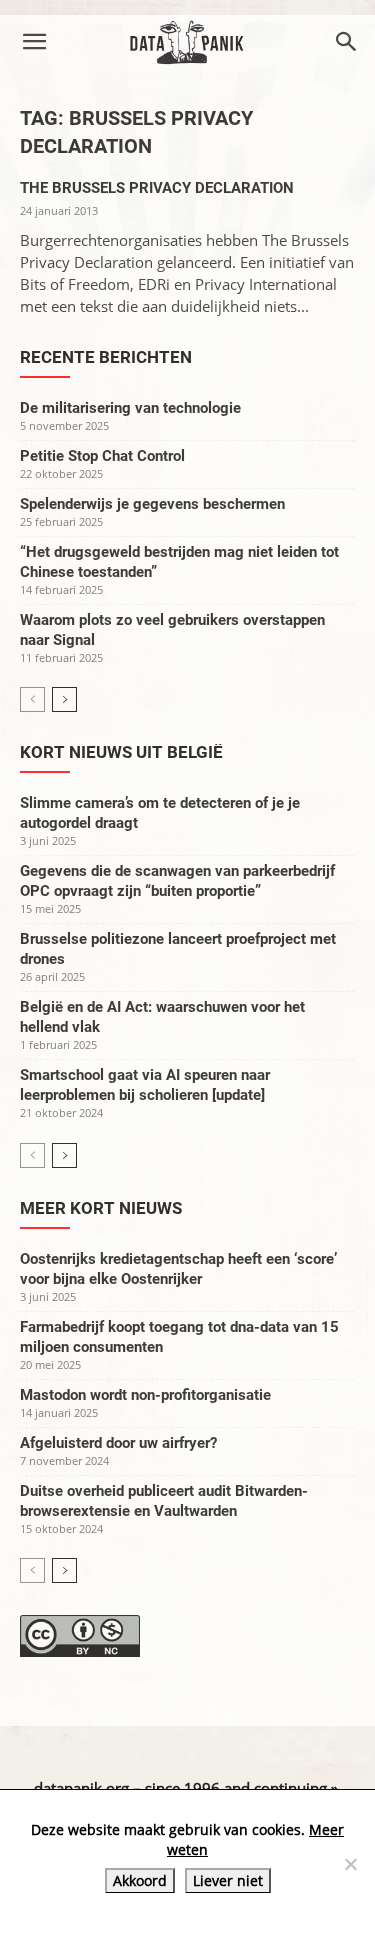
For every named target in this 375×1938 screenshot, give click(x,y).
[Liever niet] (350, 1864)
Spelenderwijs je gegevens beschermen (152, 504)
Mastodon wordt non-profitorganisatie (145, 1395)
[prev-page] (32, 699)
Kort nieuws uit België (121, 752)
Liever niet (228, 1880)
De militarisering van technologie (130, 408)
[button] (34, 42)
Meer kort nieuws (101, 1208)
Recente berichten (106, 357)
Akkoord (140, 1880)
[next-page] (64, 699)
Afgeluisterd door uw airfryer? (118, 1443)
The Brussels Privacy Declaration (157, 188)
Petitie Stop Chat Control (102, 456)
